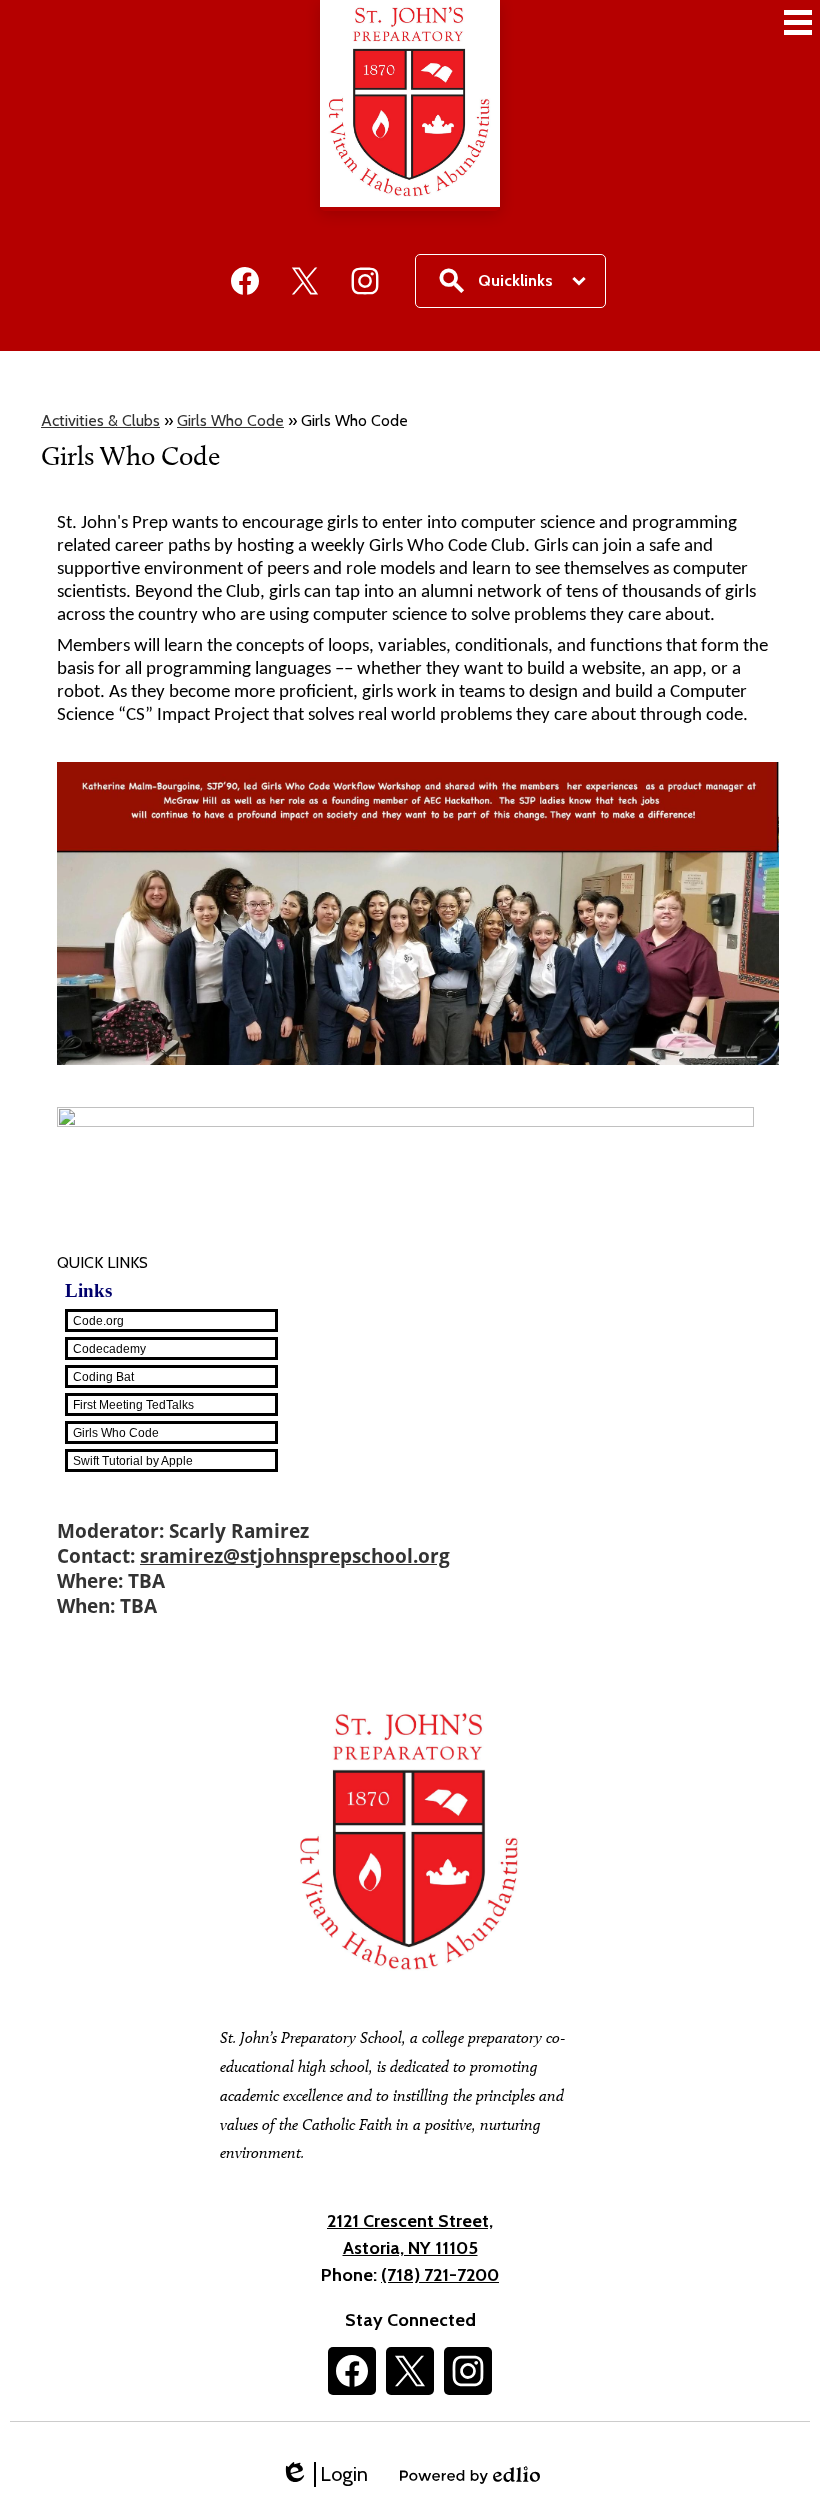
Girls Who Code (230, 420)
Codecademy (109, 1349)
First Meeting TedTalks (133, 1405)
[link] (418, 1320)
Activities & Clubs (100, 420)
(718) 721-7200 (440, 2275)
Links (88, 1290)
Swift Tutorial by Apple (133, 1461)
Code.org (98, 1321)
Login (324, 2474)
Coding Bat (103, 1377)
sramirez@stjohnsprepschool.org (295, 1555)
